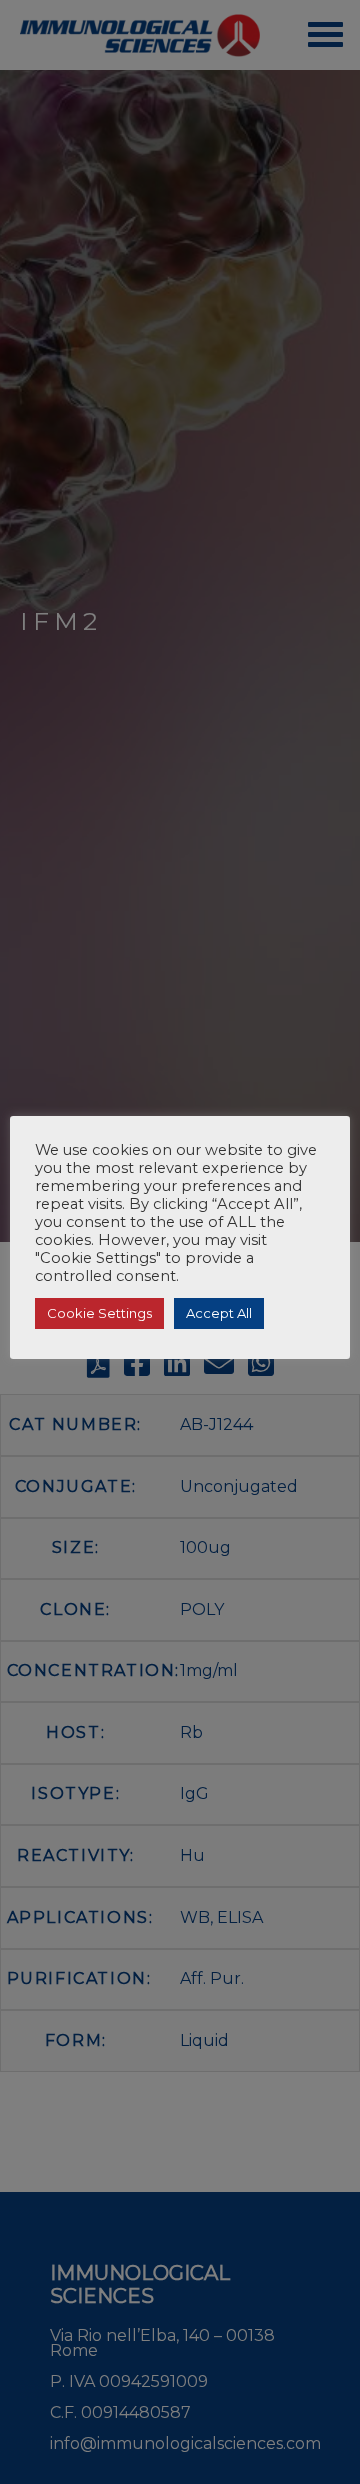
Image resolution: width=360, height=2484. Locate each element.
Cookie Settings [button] (99, 1313)
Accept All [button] (219, 1313)
